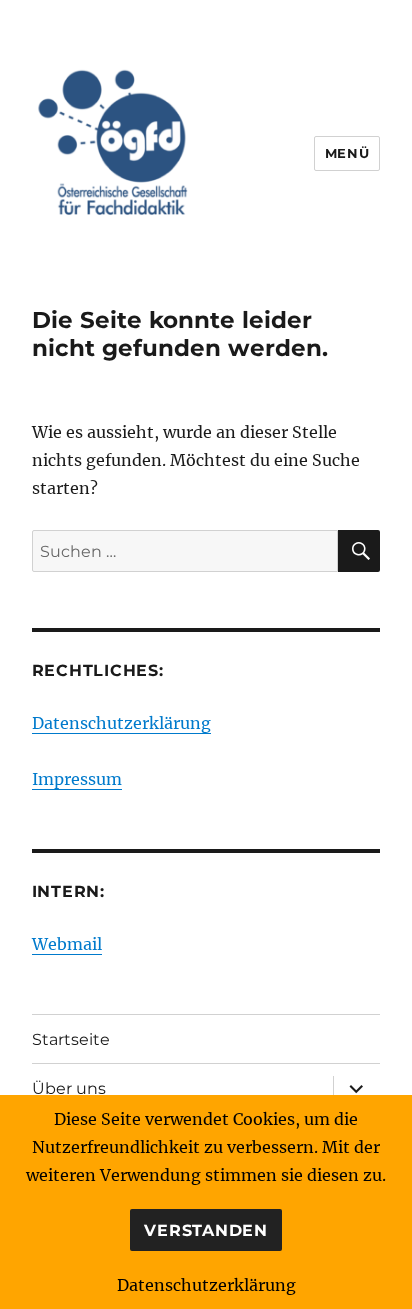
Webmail (67, 944)
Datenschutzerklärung (121, 723)
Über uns (69, 1088)
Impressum (77, 779)
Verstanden (206, 1230)
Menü (347, 153)
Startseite (71, 1039)
